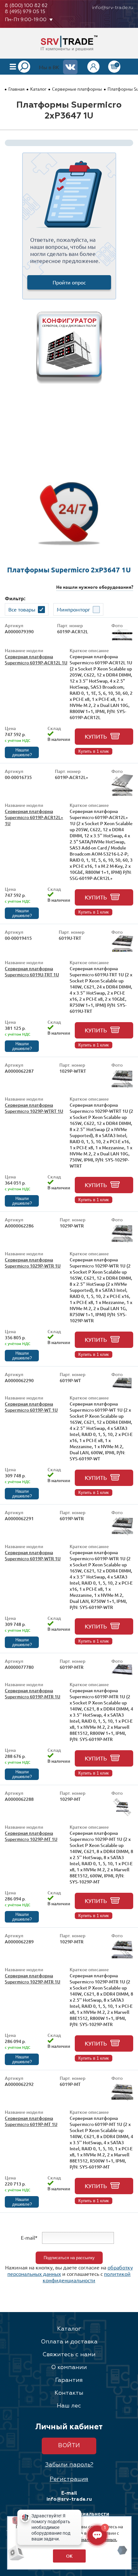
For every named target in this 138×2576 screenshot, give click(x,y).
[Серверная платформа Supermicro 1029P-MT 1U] (122, 1816)
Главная (17, 89)
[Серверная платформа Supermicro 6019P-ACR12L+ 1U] (122, 794)
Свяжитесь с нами (69, 2355)
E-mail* (29, 2237)
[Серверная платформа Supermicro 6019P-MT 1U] (122, 2101)
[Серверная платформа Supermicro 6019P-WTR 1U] (122, 1535)
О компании (69, 2367)
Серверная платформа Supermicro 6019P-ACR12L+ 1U (34, 817)
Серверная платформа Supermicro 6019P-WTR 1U (33, 1555)
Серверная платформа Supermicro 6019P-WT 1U (31, 1407)
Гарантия (69, 2380)
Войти (69, 2446)
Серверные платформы (77, 89)
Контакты (69, 2393)
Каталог (38, 89)
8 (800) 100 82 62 (26, 6)
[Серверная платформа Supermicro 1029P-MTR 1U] (122, 1959)
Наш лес (69, 2406)
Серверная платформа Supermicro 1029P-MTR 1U (33, 1979)
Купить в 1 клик (94, 751)
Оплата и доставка (69, 2342)
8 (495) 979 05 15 (25, 12)
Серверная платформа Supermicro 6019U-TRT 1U (32, 972)
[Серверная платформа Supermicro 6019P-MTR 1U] (122, 1674)
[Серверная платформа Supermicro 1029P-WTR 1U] (122, 1243)
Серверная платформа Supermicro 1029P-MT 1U (31, 1836)
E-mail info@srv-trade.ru (69, 2496)
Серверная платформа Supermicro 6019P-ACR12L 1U (36, 660)
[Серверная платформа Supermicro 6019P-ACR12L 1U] (122, 640)
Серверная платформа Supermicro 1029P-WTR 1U (33, 1263)
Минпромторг (73, 609)
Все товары (22, 609)
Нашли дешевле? (22, 752)
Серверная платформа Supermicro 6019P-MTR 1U (33, 1694)
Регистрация (69, 2479)
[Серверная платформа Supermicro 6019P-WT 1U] (122, 1387)
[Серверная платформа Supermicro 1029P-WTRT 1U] (122, 1088)
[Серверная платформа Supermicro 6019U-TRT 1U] (122, 952)
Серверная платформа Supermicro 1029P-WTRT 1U (34, 1108)
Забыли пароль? (69, 2465)
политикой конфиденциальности (87, 2277)
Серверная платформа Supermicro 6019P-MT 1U (31, 2121)
